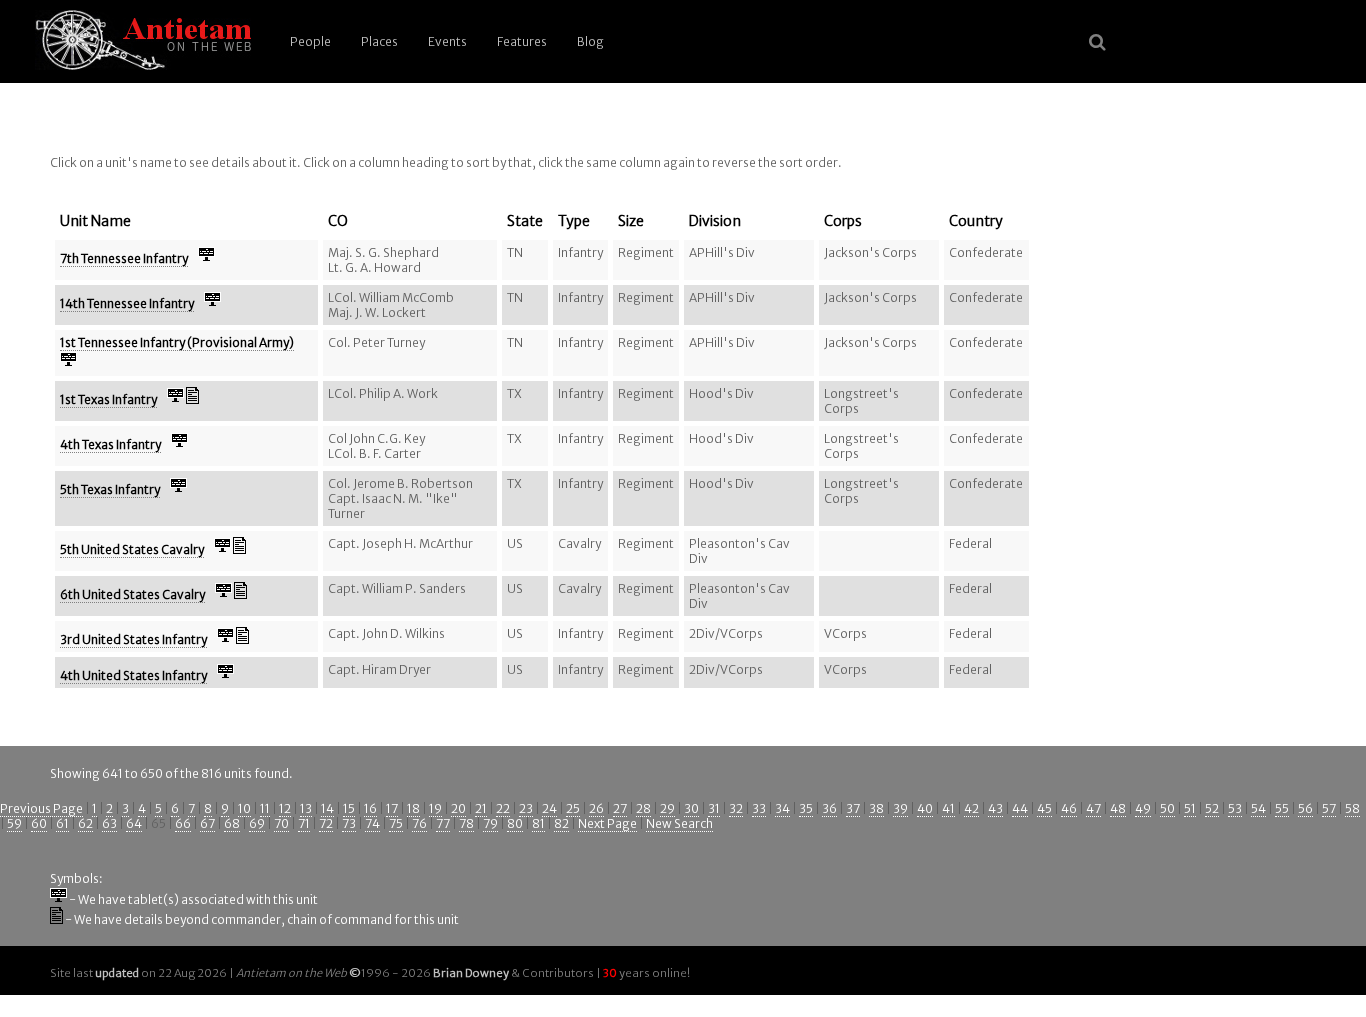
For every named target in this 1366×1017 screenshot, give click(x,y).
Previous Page (41, 808)
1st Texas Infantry (108, 399)
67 (207, 823)
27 (620, 808)
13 (306, 808)
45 (1044, 808)
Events (447, 41)
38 (876, 808)
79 (490, 823)
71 (304, 823)
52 (1212, 808)
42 (971, 808)
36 (829, 808)
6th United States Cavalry (132, 594)
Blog (590, 41)
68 (232, 823)
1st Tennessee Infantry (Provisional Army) (177, 342)
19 (435, 808)
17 (392, 808)
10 (244, 808)
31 (714, 808)
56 (1305, 808)
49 (1143, 808)
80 (515, 823)
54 (1258, 808)
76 (419, 823)
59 (14, 823)
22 (503, 808)
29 (667, 808)
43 (995, 808)
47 (1093, 808)
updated (117, 973)
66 (183, 823)
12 (285, 808)
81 (538, 823)
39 (900, 808)
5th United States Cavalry (132, 549)
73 (349, 823)
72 (326, 823)
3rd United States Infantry (133, 639)
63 (109, 823)
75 (396, 823)
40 (925, 808)
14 (327, 808)
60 (39, 823)
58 (1352, 808)
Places (379, 41)
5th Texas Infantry (110, 489)
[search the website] (1097, 42)
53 (1235, 808)
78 (466, 823)
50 (1167, 808)
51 (1190, 808)
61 (62, 823)
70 (281, 823)
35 (806, 808)
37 (853, 808)
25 (573, 808)
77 (443, 823)
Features (522, 41)
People (310, 41)
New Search (679, 823)
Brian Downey (471, 973)
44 (1020, 808)
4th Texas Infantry (110, 444)
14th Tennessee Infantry (127, 303)
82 (561, 823)
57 (1329, 808)
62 (85, 823)
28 (643, 808)
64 (134, 823)
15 (349, 808)
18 (413, 808)
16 (370, 808)
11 (265, 808)
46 (1069, 808)
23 (526, 808)
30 (691, 808)
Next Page (607, 823)
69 (257, 823)
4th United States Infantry (133, 675)
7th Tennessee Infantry (124, 258)
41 (948, 808)
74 (372, 823)
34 (782, 808)
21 (481, 808)
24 (549, 808)
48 (1118, 808)
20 (458, 808)
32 (736, 808)
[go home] (140, 41)
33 (759, 808)
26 (596, 808)
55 (1282, 808)
